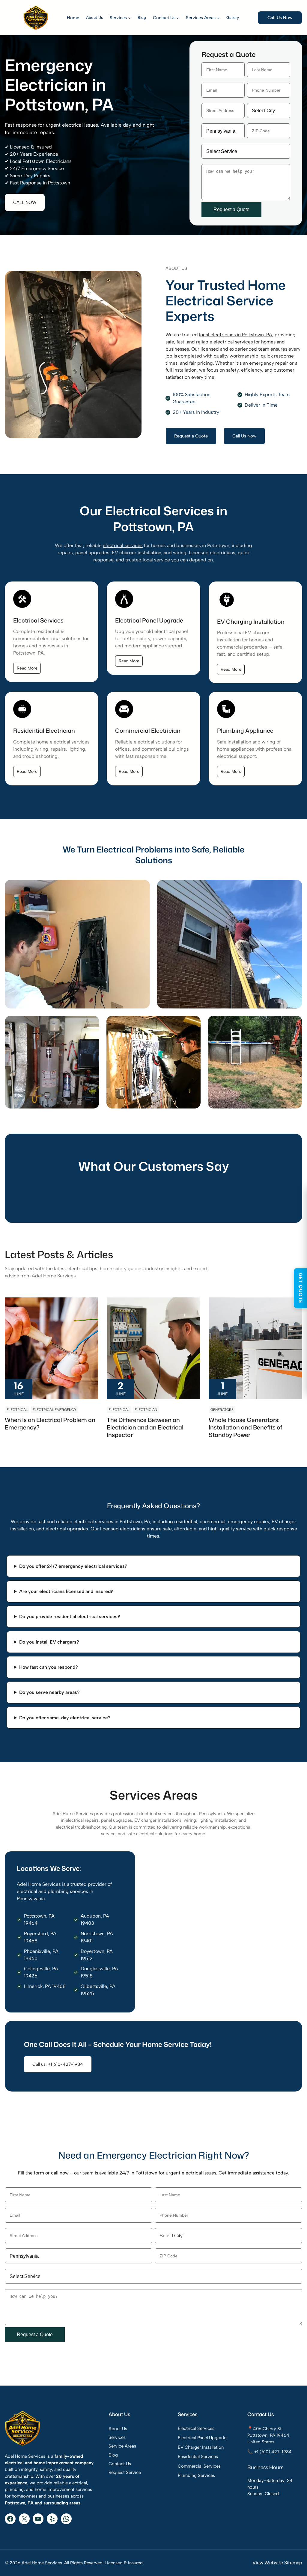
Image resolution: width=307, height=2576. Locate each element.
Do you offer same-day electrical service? (65, 1718)
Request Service (125, 2472)
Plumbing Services (196, 2475)
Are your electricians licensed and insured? (66, 1591)
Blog (113, 2455)
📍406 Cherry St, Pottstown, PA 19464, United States (269, 2435)
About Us (118, 2429)
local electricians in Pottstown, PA (236, 335)
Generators (222, 1410)
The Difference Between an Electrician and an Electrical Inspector (145, 1427)
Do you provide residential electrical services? (70, 1616)
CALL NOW (25, 202)
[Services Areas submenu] (218, 18)
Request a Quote (191, 436)
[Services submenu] (129, 18)
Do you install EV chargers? (49, 1642)
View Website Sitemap (277, 2563)
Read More (27, 668)
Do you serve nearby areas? (49, 1692)
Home (73, 18)
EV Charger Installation (201, 2447)
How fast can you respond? (49, 1667)
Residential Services (198, 2457)
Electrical (17, 1410)
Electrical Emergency (55, 1410)
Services (117, 2437)
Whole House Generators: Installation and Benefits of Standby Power (245, 1427)
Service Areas (122, 2446)
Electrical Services (196, 2428)
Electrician (146, 1410)
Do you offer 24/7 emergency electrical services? (73, 1566)
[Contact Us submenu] (178, 18)
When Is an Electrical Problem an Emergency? (50, 1423)
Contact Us (120, 2464)
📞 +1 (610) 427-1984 (270, 2452)
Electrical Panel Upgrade (202, 2438)
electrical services (123, 545)
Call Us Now (280, 18)
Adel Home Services (42, 2563)
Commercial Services (199, 2466)
